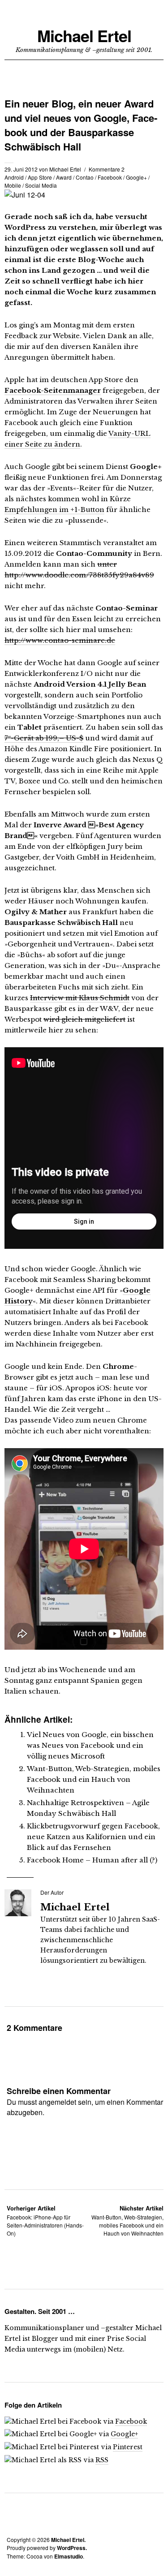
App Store (40, 177)
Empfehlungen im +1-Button (54, 510)
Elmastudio (69, 2556)
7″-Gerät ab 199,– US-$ (44, 738)
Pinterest (128, 2447)
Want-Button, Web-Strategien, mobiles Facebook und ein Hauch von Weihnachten (94, 1779)
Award (64, 177)
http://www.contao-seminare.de (60, 640)
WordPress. (72, 2548)
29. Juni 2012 (21, 169)
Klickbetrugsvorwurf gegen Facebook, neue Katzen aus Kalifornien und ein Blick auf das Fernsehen (93, 1837)
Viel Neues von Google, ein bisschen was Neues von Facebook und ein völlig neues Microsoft (90, 1745)
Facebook (110, 177)
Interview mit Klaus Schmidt (80, 998)
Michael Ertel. (68, 2540)
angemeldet (57, 2102)
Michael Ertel (84, 36)
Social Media (41, 185)
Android (14, 177)
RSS (102, 2460)
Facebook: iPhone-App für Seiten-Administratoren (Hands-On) (45, 2221)
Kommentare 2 (107, 169)
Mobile (13, 185)
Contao (85, 177)
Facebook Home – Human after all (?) (92, 1860)
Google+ (136, 177)
